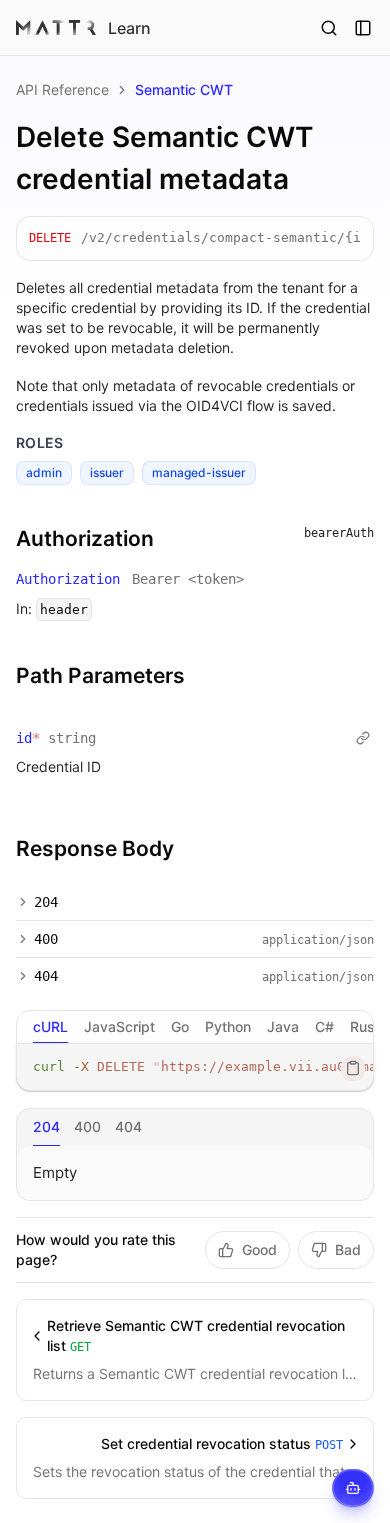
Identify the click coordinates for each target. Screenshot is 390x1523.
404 (46, 976)
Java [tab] (283, 1026)
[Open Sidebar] (363, 28)
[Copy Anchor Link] (170, 539)
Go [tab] (180, 1026)
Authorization (85, 538)
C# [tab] (324, 1026)
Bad (348, 1249)
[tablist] (195, 1027)
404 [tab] (128, 1126)
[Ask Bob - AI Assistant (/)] (353, 1488)
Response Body (95, 848)
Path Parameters (100, 675)
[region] (195, 1067)
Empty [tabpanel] (55, 1172)
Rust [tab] (365, 1026)
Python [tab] (228, 1026)
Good (259, 1249)
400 (46, 939)
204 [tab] (46, 1126)
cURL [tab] (50, 1026)
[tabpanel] (195, 1067)
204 (46, 902)
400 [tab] (87, 1126)
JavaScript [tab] (119, 1026)
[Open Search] (329, 28)
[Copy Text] (353, 1068)
